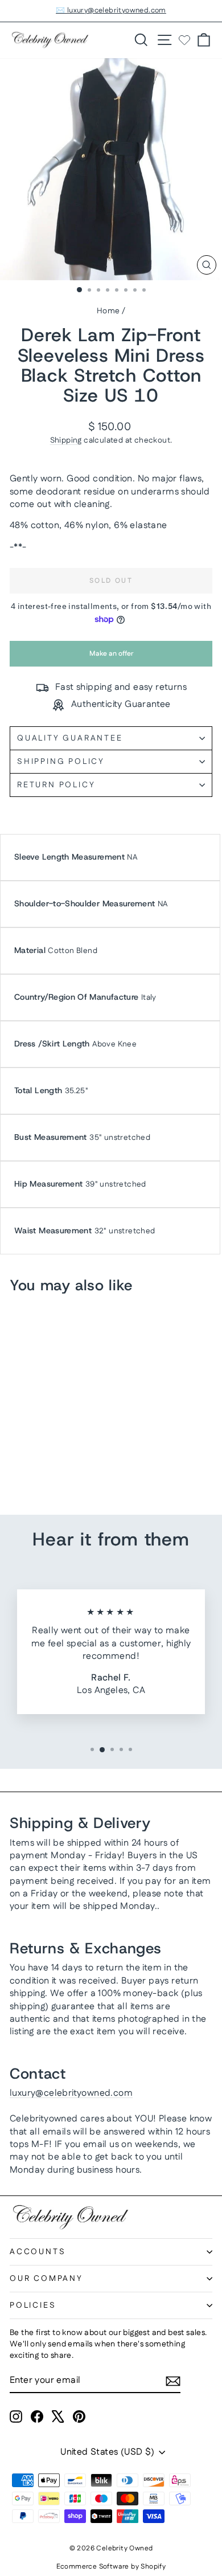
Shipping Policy (61, 762)
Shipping (66, 440)
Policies (33, 2305)
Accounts (38, 2252)
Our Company (46, 2279)
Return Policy (56, 785)
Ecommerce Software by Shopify (111, 2567)
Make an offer (111, 658)
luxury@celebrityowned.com (71, 2093)
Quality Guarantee (70, 738)
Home (108, 311)
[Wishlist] (184, 40)
